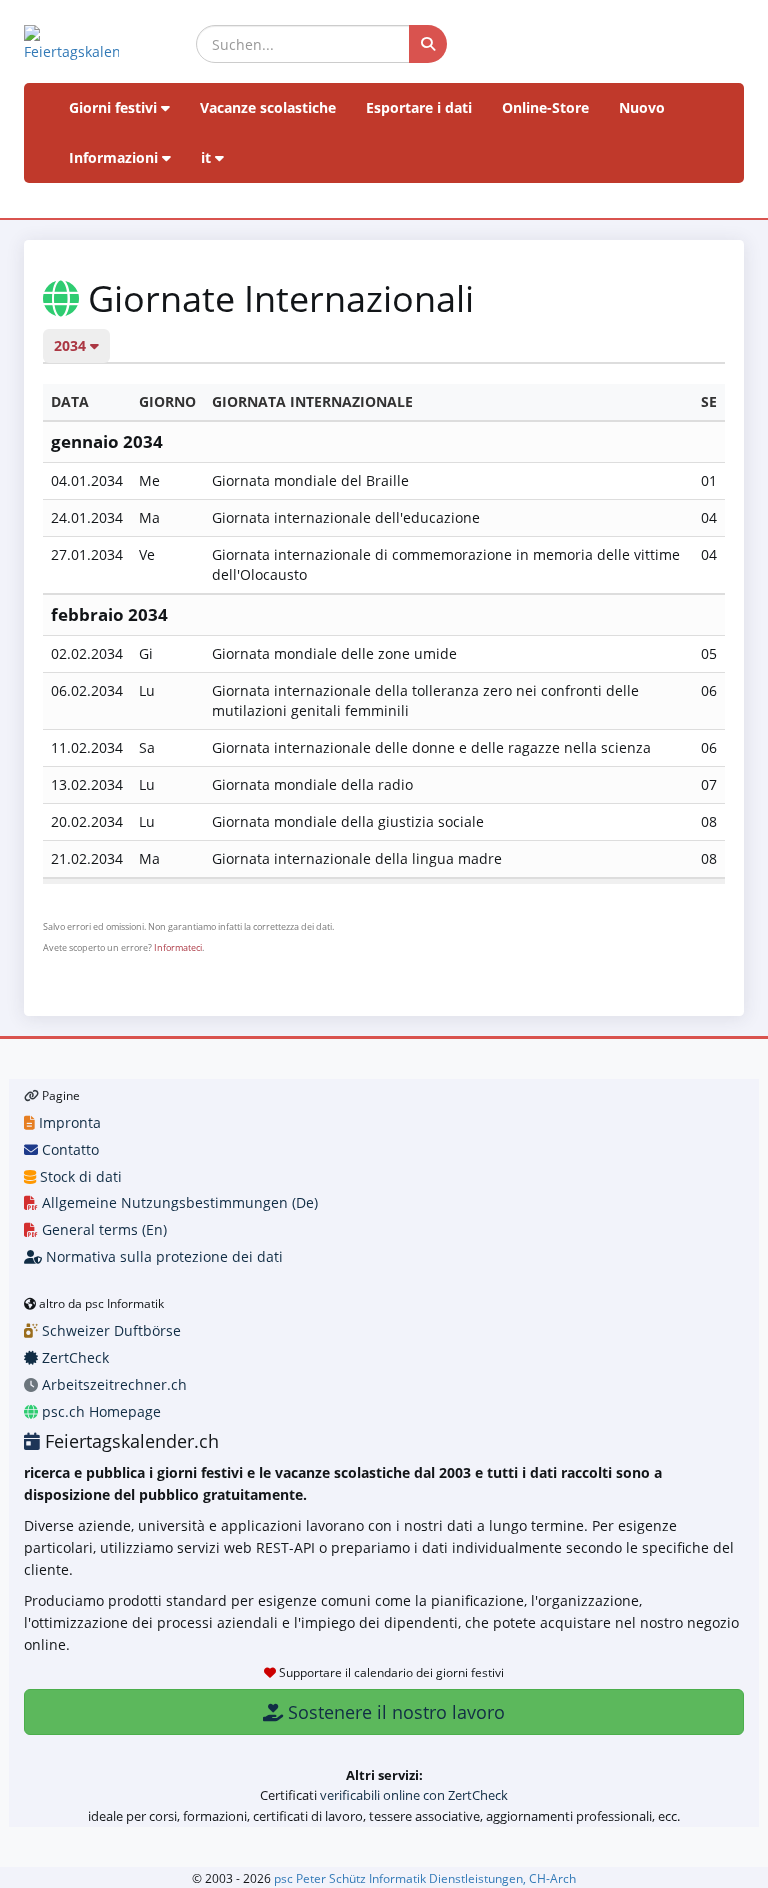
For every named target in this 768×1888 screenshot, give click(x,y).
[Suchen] (428, 44)
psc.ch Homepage (99, 1411)
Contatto (68, 1149)
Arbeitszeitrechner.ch (112, 1384)
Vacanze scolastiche (268, 107)
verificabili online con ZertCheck (414, 1795)
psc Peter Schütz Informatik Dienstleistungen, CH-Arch (425, 1878)
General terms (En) (102, 1229)
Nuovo (642, 107)
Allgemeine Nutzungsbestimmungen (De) (178, 1202)
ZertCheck (73, 1357)
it (208, 157)
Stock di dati (79, 1176)
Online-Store (545, 107)
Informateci (178, 947)
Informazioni (115, 157)
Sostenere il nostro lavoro (394, 1712)
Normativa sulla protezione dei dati (162, 1256)
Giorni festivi (115, 107)
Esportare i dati (419, 107)
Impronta (68, 1122)
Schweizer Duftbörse (109, 1330)
